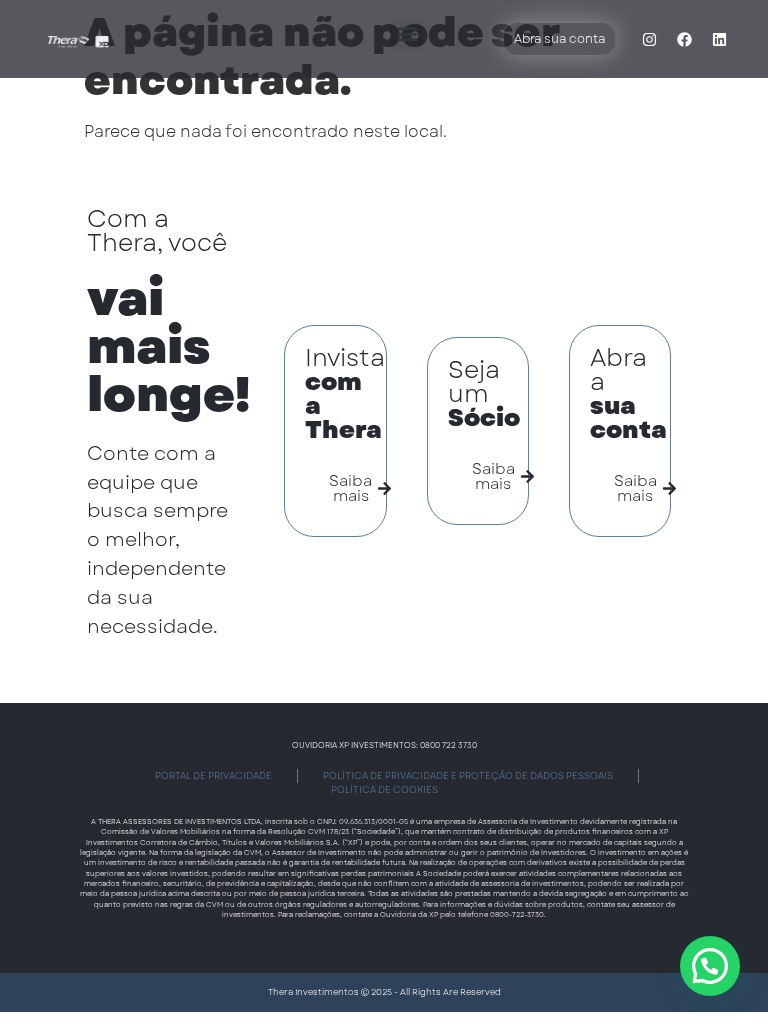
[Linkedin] (720, 39)
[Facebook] (685, 39)
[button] (406, 34)
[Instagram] (650, 39)
